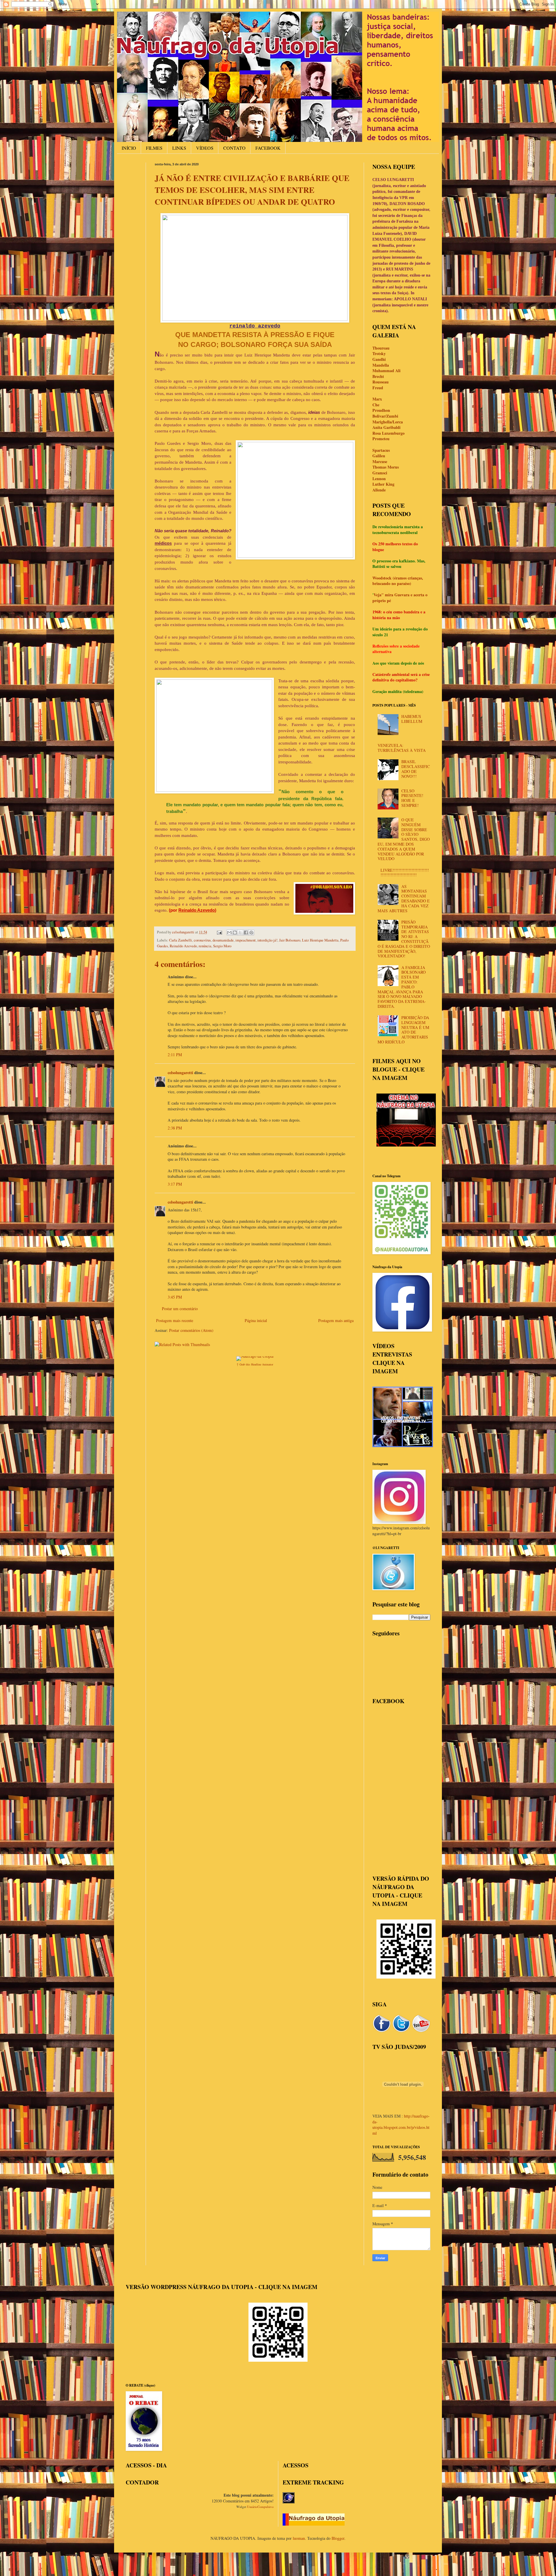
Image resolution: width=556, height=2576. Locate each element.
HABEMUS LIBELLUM (412, 719)
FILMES (154, 148)
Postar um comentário (180, 1309)
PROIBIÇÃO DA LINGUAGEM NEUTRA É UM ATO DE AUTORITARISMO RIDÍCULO (404, 1030)
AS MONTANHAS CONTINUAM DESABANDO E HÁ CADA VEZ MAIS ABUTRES (404, 898)
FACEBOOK (268, 148)
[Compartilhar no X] (240, 933)
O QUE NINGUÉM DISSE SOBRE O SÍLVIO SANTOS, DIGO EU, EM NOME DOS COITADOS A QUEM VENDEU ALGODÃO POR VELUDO (404, 839)
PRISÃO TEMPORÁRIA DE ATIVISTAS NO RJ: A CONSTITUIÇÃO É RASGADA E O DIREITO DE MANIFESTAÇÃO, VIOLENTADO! (404, 939)
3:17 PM (175, 1184)
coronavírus (202, 940)
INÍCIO (129, 148)
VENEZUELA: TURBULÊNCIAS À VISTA (402, 748)
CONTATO (234, 148)
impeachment (246, 940)
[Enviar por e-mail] (229, 933)
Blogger (338, 2538)
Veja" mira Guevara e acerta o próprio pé (400, 598)
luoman (299, 2538)
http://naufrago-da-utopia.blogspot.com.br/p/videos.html (401, 2125)
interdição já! (267, 940)
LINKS (179, 148)
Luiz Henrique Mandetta (320, 940)
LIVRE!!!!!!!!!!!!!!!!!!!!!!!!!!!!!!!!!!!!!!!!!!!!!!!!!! (405, 873)
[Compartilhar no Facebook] (246, 933)
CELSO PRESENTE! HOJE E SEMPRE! (412, 798)
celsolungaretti (180, 1073)
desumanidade (223, 940)
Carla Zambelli (181, 940)
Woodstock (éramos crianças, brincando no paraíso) (398, 581)
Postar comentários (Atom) (191, 1330)
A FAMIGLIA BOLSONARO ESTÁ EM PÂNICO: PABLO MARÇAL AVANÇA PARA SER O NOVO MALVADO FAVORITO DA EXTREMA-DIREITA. (402, 987)
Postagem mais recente (175, 1320)
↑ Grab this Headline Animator (255, 1364)
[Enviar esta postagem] (219, 932)
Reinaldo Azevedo (183, 946)
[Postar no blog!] (235, 933)
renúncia (205, 946)
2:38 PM (175, 1128)
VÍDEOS (205, 148)
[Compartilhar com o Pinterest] (251, 933)
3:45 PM (175, 1297)
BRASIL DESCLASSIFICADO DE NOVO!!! (416, 769)
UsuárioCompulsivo (260, 2507)
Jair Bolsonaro (290, 940)
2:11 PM (175, 1055)
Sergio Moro (222, 946)
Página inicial (256, 1320)
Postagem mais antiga (336, 1320)
